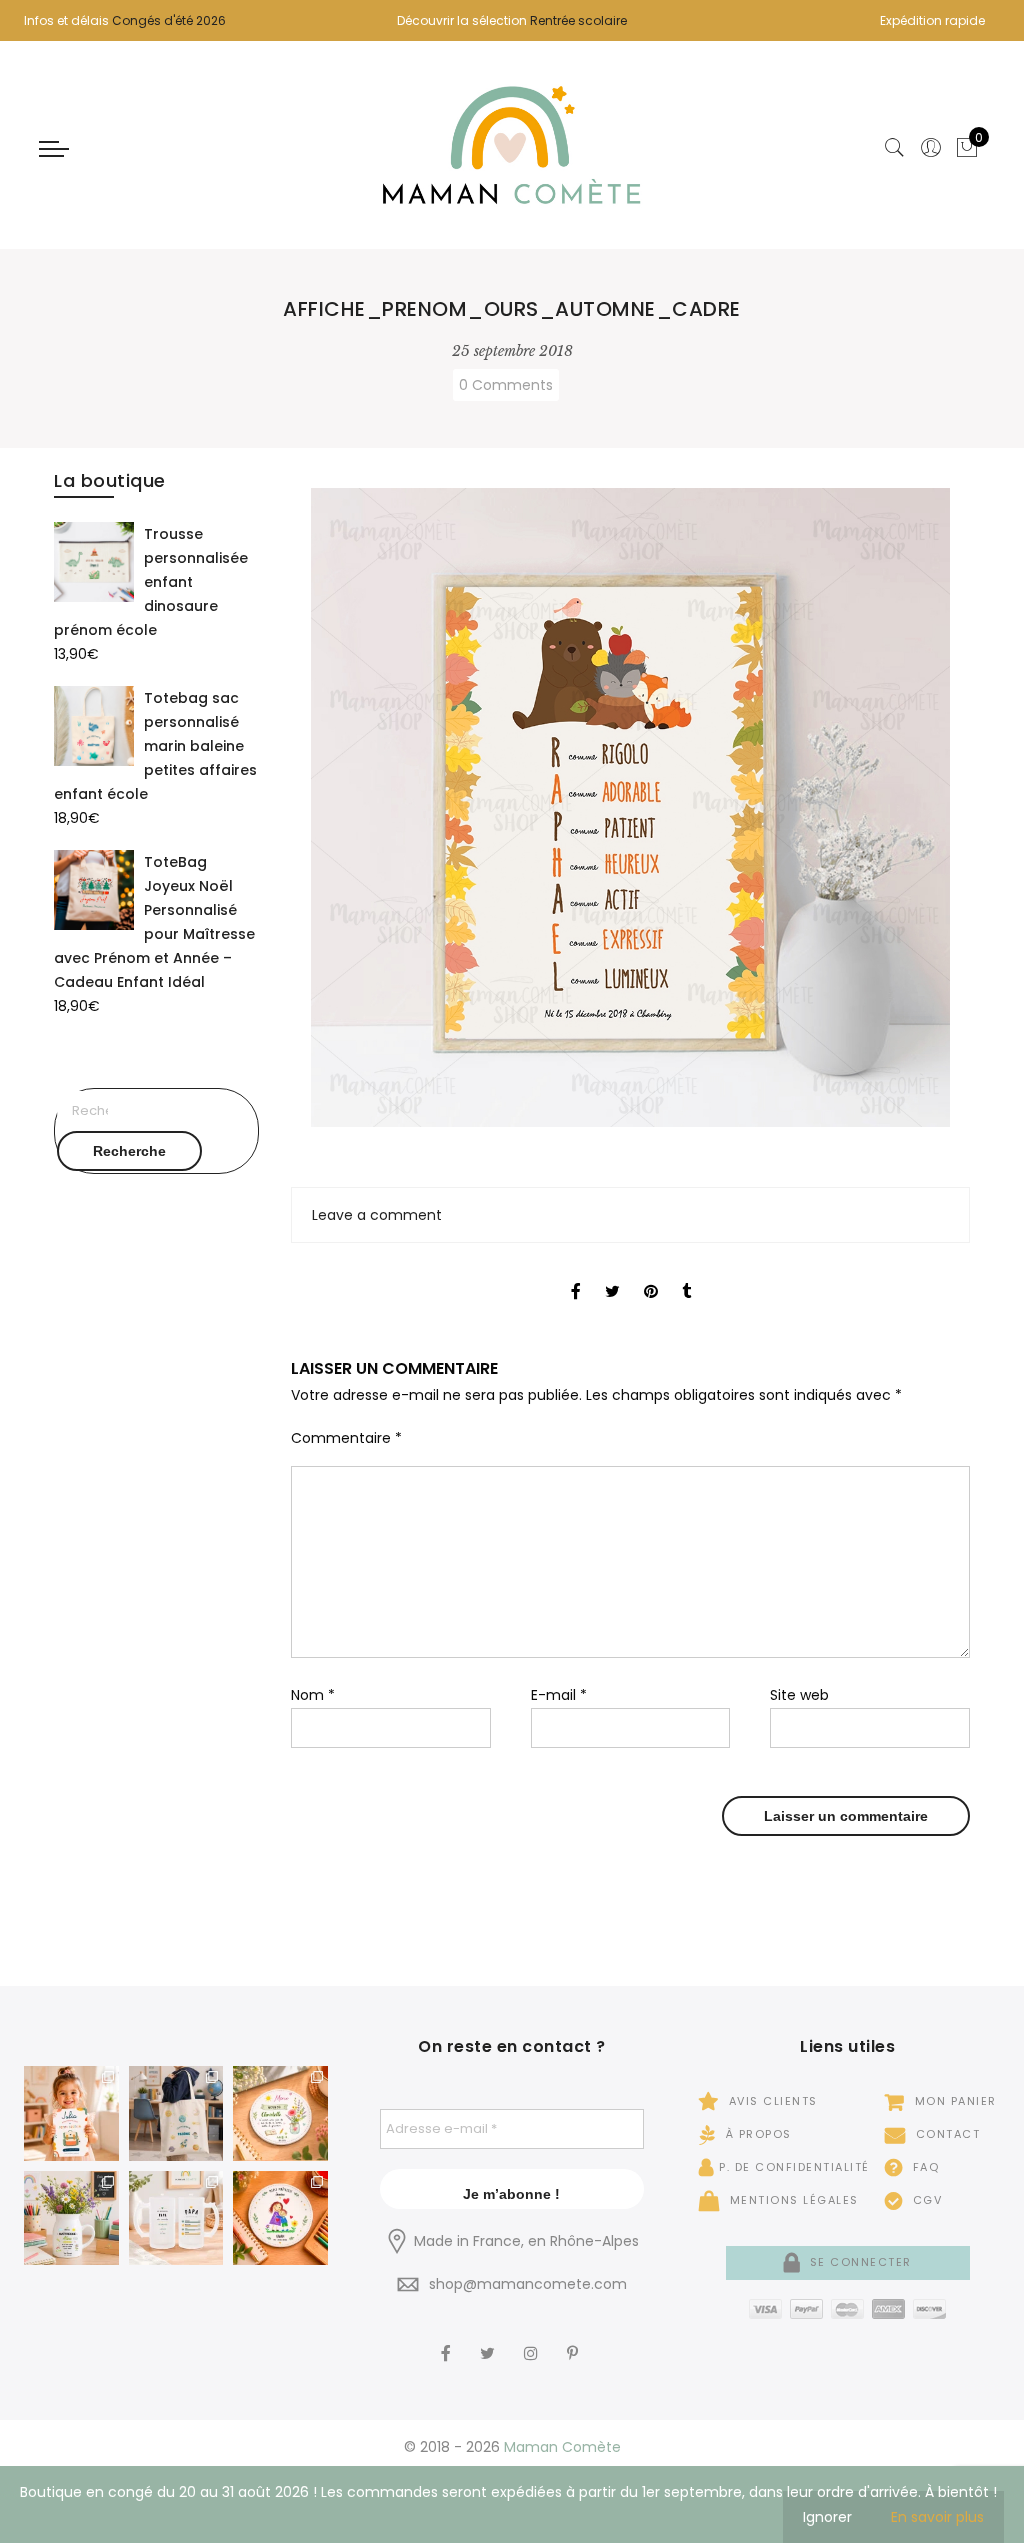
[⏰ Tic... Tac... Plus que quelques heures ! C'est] (280, 2113)
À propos (756, 2134)
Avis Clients (771, 2101)
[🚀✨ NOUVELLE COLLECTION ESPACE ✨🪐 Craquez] (176, 2113)
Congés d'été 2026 (169, 20)
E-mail (559, 1695)
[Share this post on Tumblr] (686, 1274)
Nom (313, 1695)
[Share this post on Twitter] (612, 1274)
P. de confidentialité (794, 2167)
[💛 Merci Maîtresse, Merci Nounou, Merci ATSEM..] (280, 2218)
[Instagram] (533, 2340)
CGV (925, 2200)
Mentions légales (792, 2200)
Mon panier (953, 2101)
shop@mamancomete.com (528, 2284)
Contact (945, 2134)
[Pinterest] (575, 2340)
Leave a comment (377, 1215)
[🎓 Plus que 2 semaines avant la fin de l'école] (71, 2218)
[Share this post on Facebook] (576, 1274)
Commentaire (346, 1438)
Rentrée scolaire (578, 20)
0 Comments (506, 385)
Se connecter (858, 2262)
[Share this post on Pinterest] (651, 1274)
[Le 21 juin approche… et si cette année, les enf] (176, 2218)
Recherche (129, 1151)
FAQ (923, 2167)
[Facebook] (448, 2340)
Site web (799, 1695)
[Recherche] (895, 148)
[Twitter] (490, 2340)
